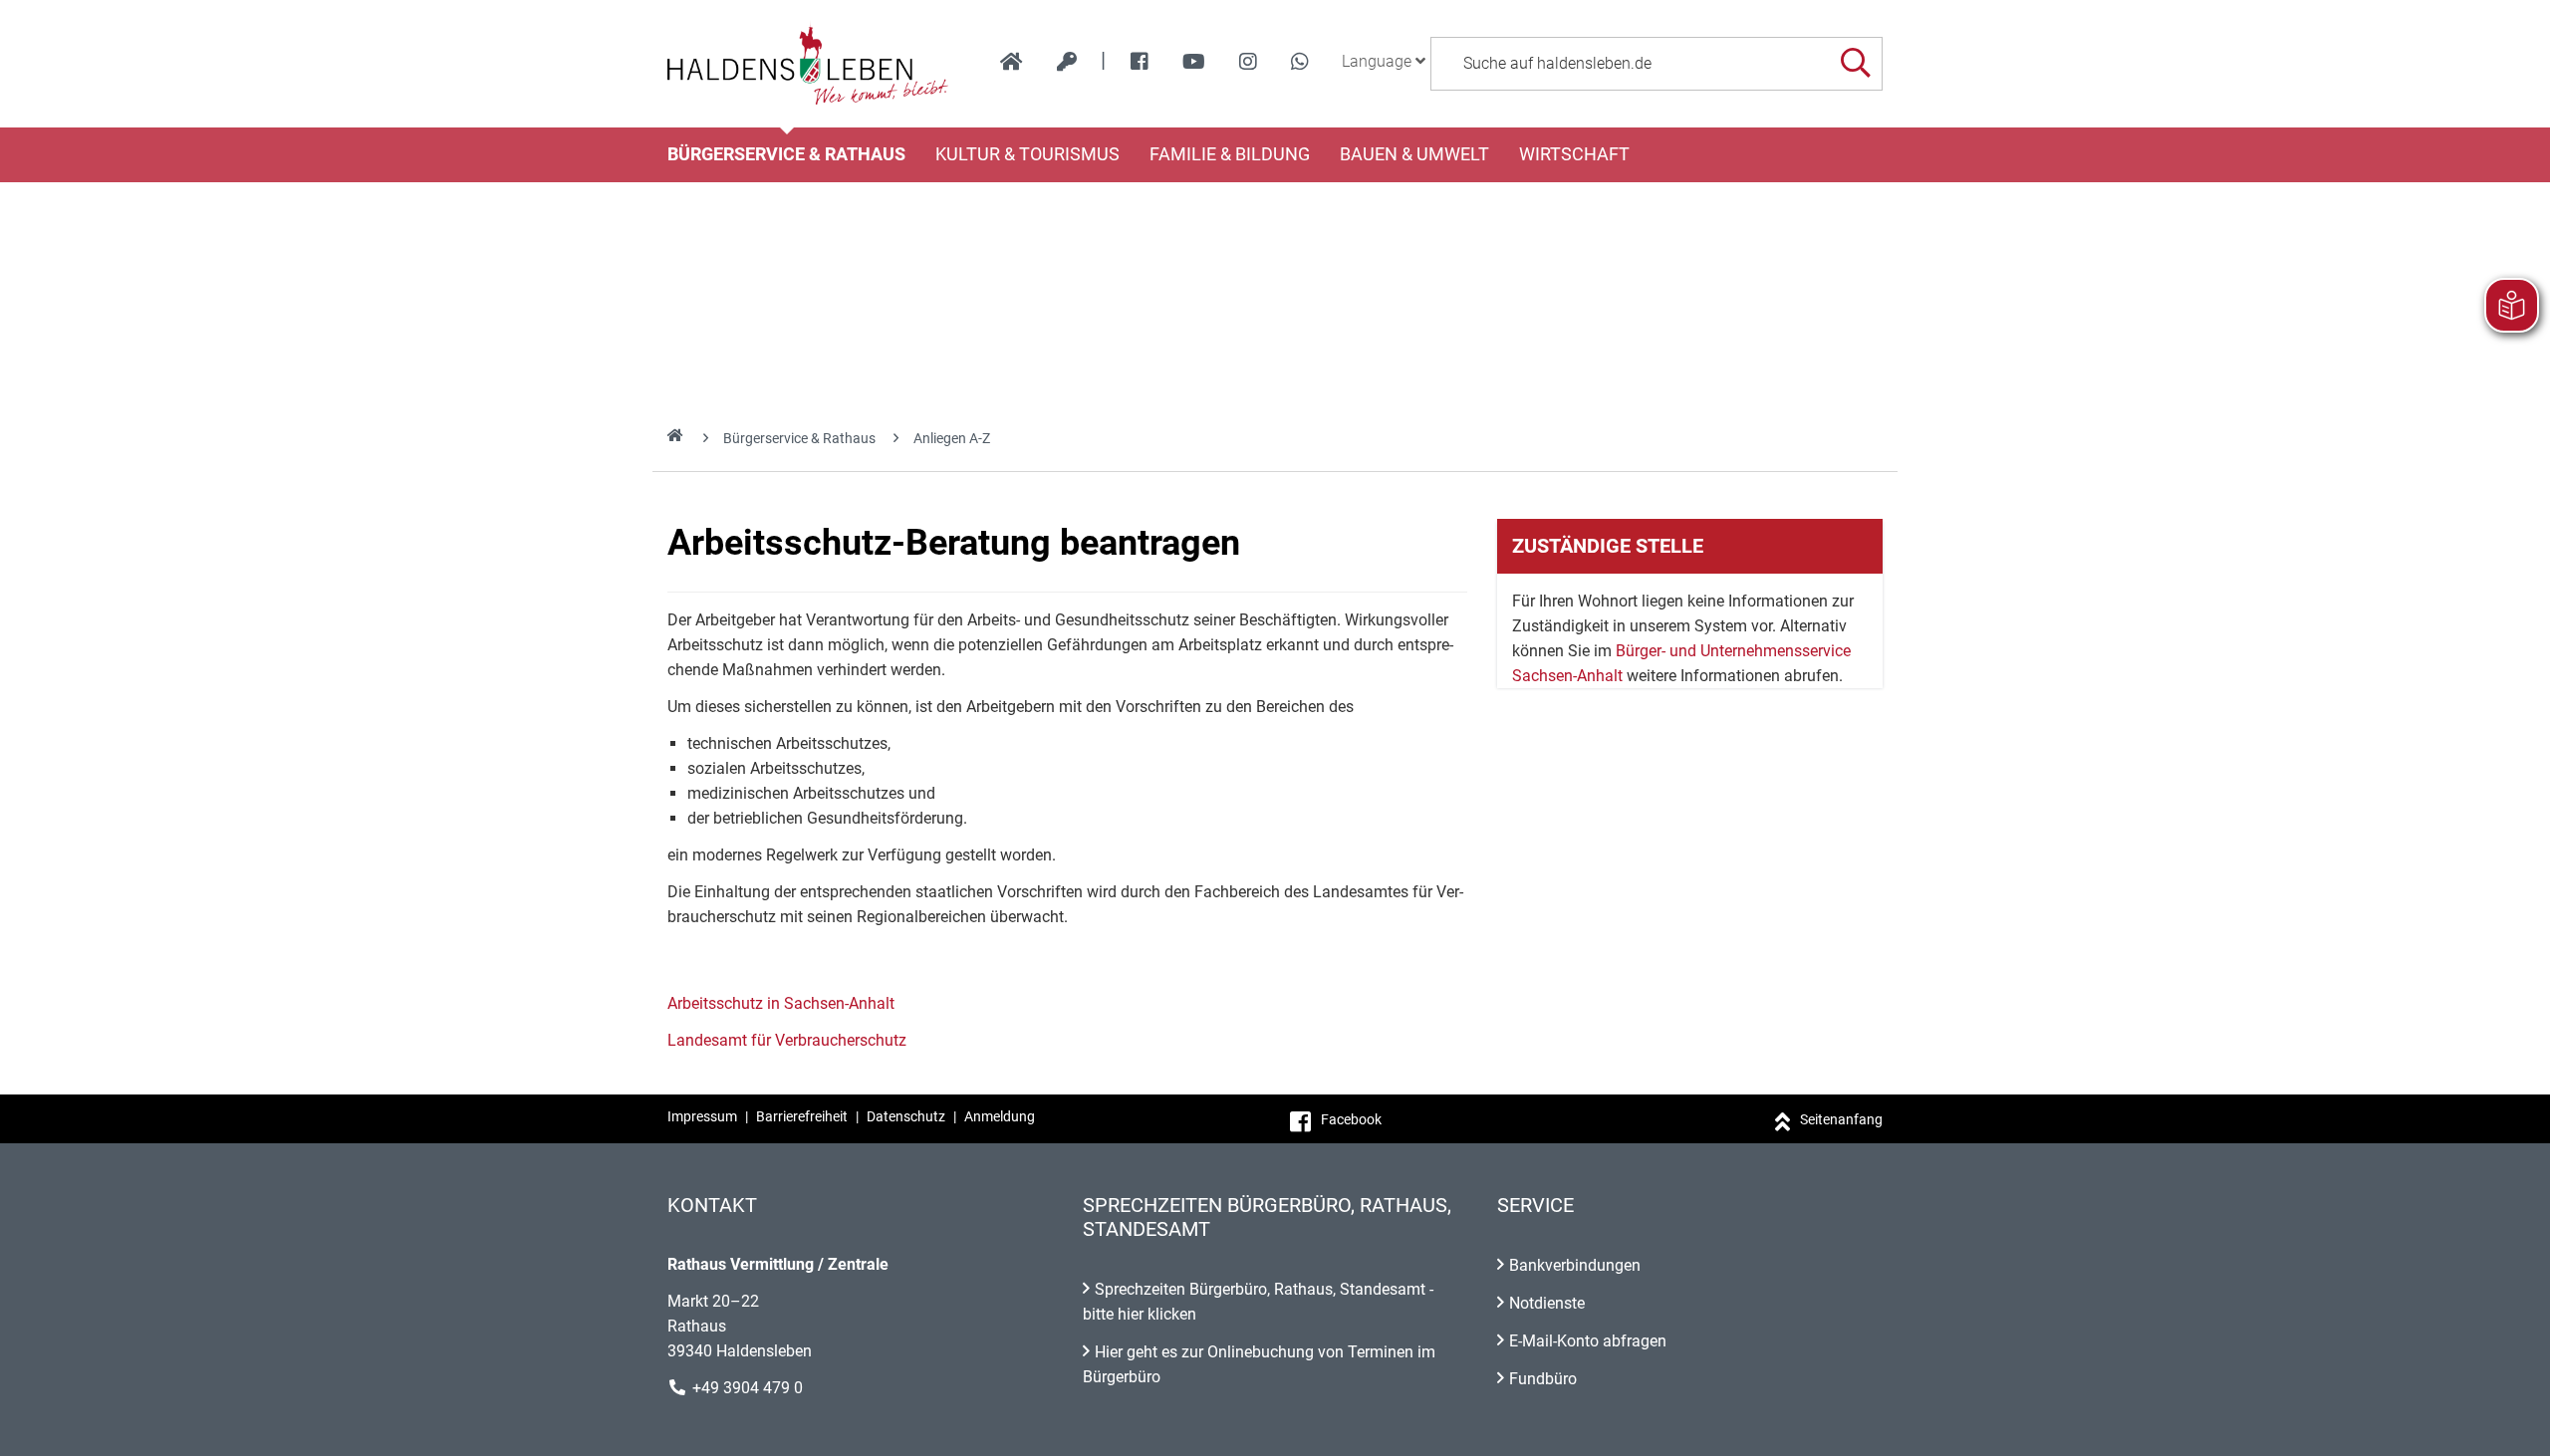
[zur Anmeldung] (1067, 62)
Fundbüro (1543, 1379)
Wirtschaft (1574, 154)
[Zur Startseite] (808, 64)
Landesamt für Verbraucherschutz (787, 1040)
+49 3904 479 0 (748, 1388)
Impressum (702, 1116)
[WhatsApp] (1300, 62)
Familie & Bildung (1230, 154)
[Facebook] (1140, 62)
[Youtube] (1194, 62)
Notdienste (1547, 1303)
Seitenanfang (1841, 1119)
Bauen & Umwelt (1414, 154)
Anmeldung (1000, 1116)
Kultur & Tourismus (1027, 154)
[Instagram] (1248, 62)
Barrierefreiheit (802, 1116)
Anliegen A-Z (952, 438)
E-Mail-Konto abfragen (1588, 1341)
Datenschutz (906, 1116)
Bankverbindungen (1575, 1265)
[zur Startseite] (1012, 62)
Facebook (1351, 1119)
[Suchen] (1855, 63)
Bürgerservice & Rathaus (786, 154)
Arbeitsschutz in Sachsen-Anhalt (781, 1003)
